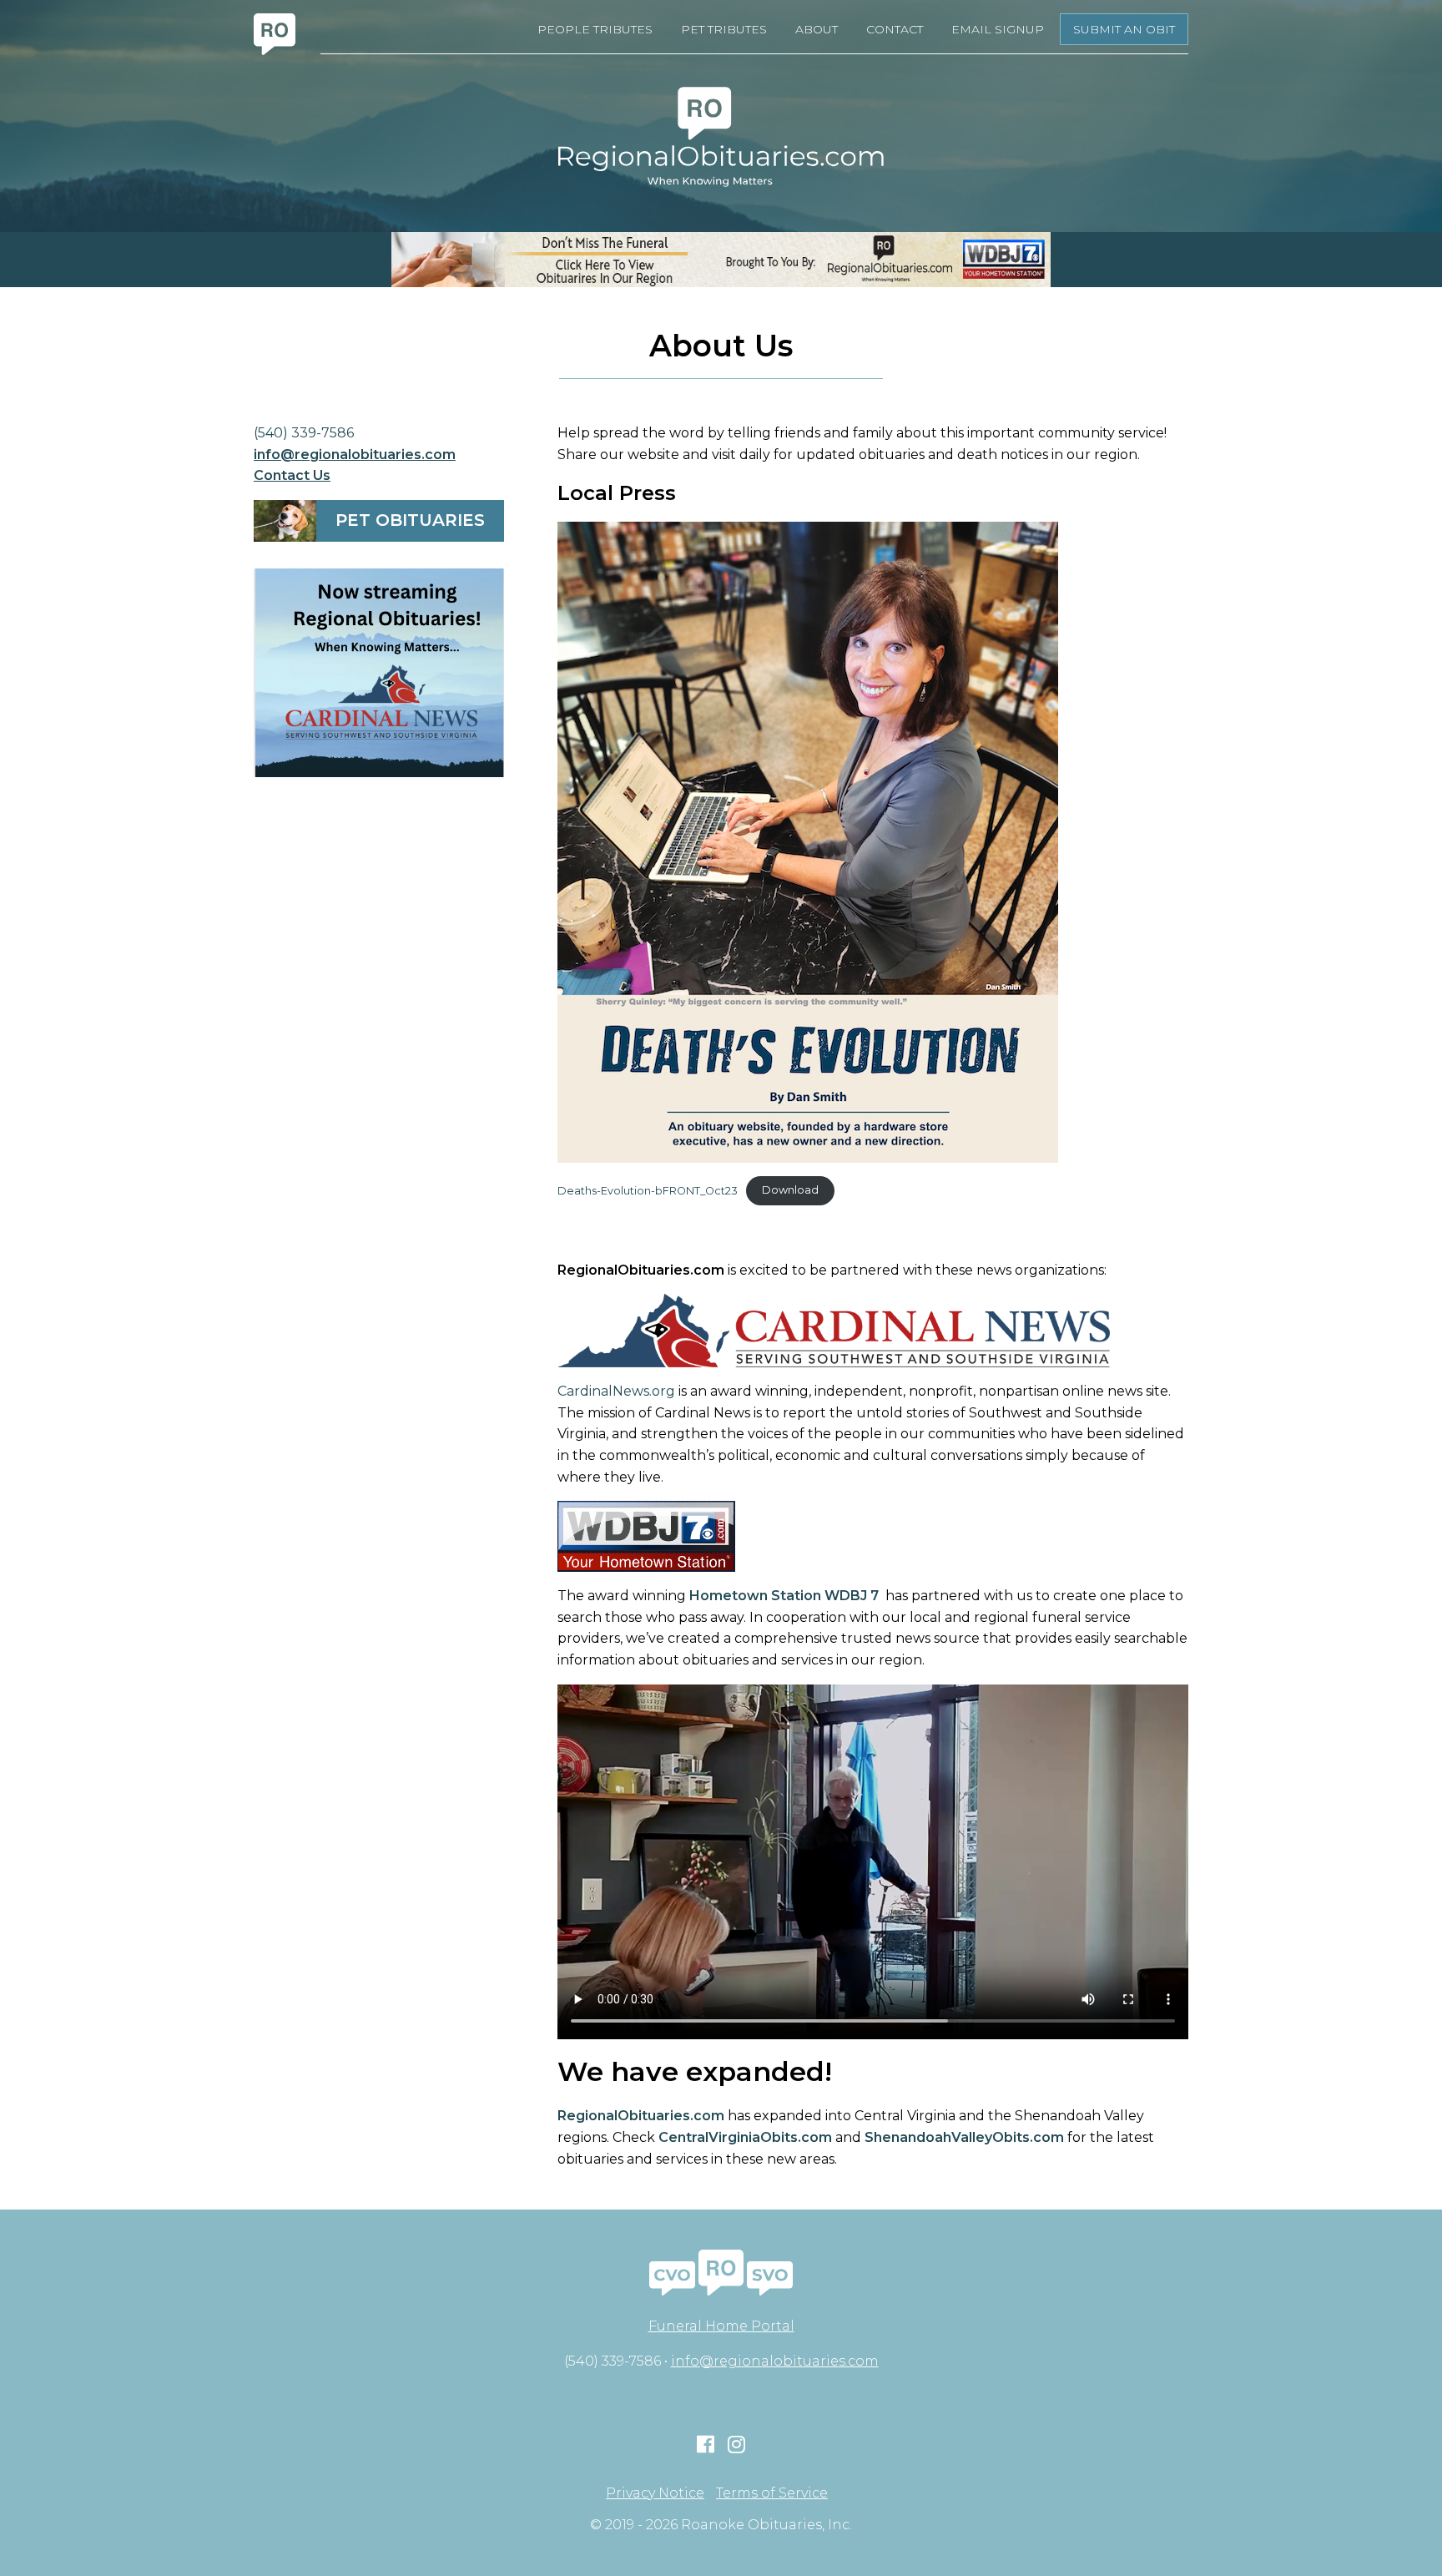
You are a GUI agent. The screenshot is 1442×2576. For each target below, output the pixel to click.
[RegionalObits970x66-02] (721, 260)
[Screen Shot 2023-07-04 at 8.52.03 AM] (379, 673)
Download (790, 1190)
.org (662, 1391)
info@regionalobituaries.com (355, 455)
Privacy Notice (655, 2493)
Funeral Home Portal (721, 2326)
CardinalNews (603, 1391)
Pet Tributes (724, 29)
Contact (895, 29)
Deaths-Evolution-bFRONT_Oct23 (648, 1190)
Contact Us (292, 475)
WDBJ (844, 1596)
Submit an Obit (1124, 29)
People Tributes (595, 29)
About (817, 29)
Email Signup (998, 29)
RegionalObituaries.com (641, 2116)
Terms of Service (772, 2493)
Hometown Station (755, 1596)
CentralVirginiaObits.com (745, 2137)
